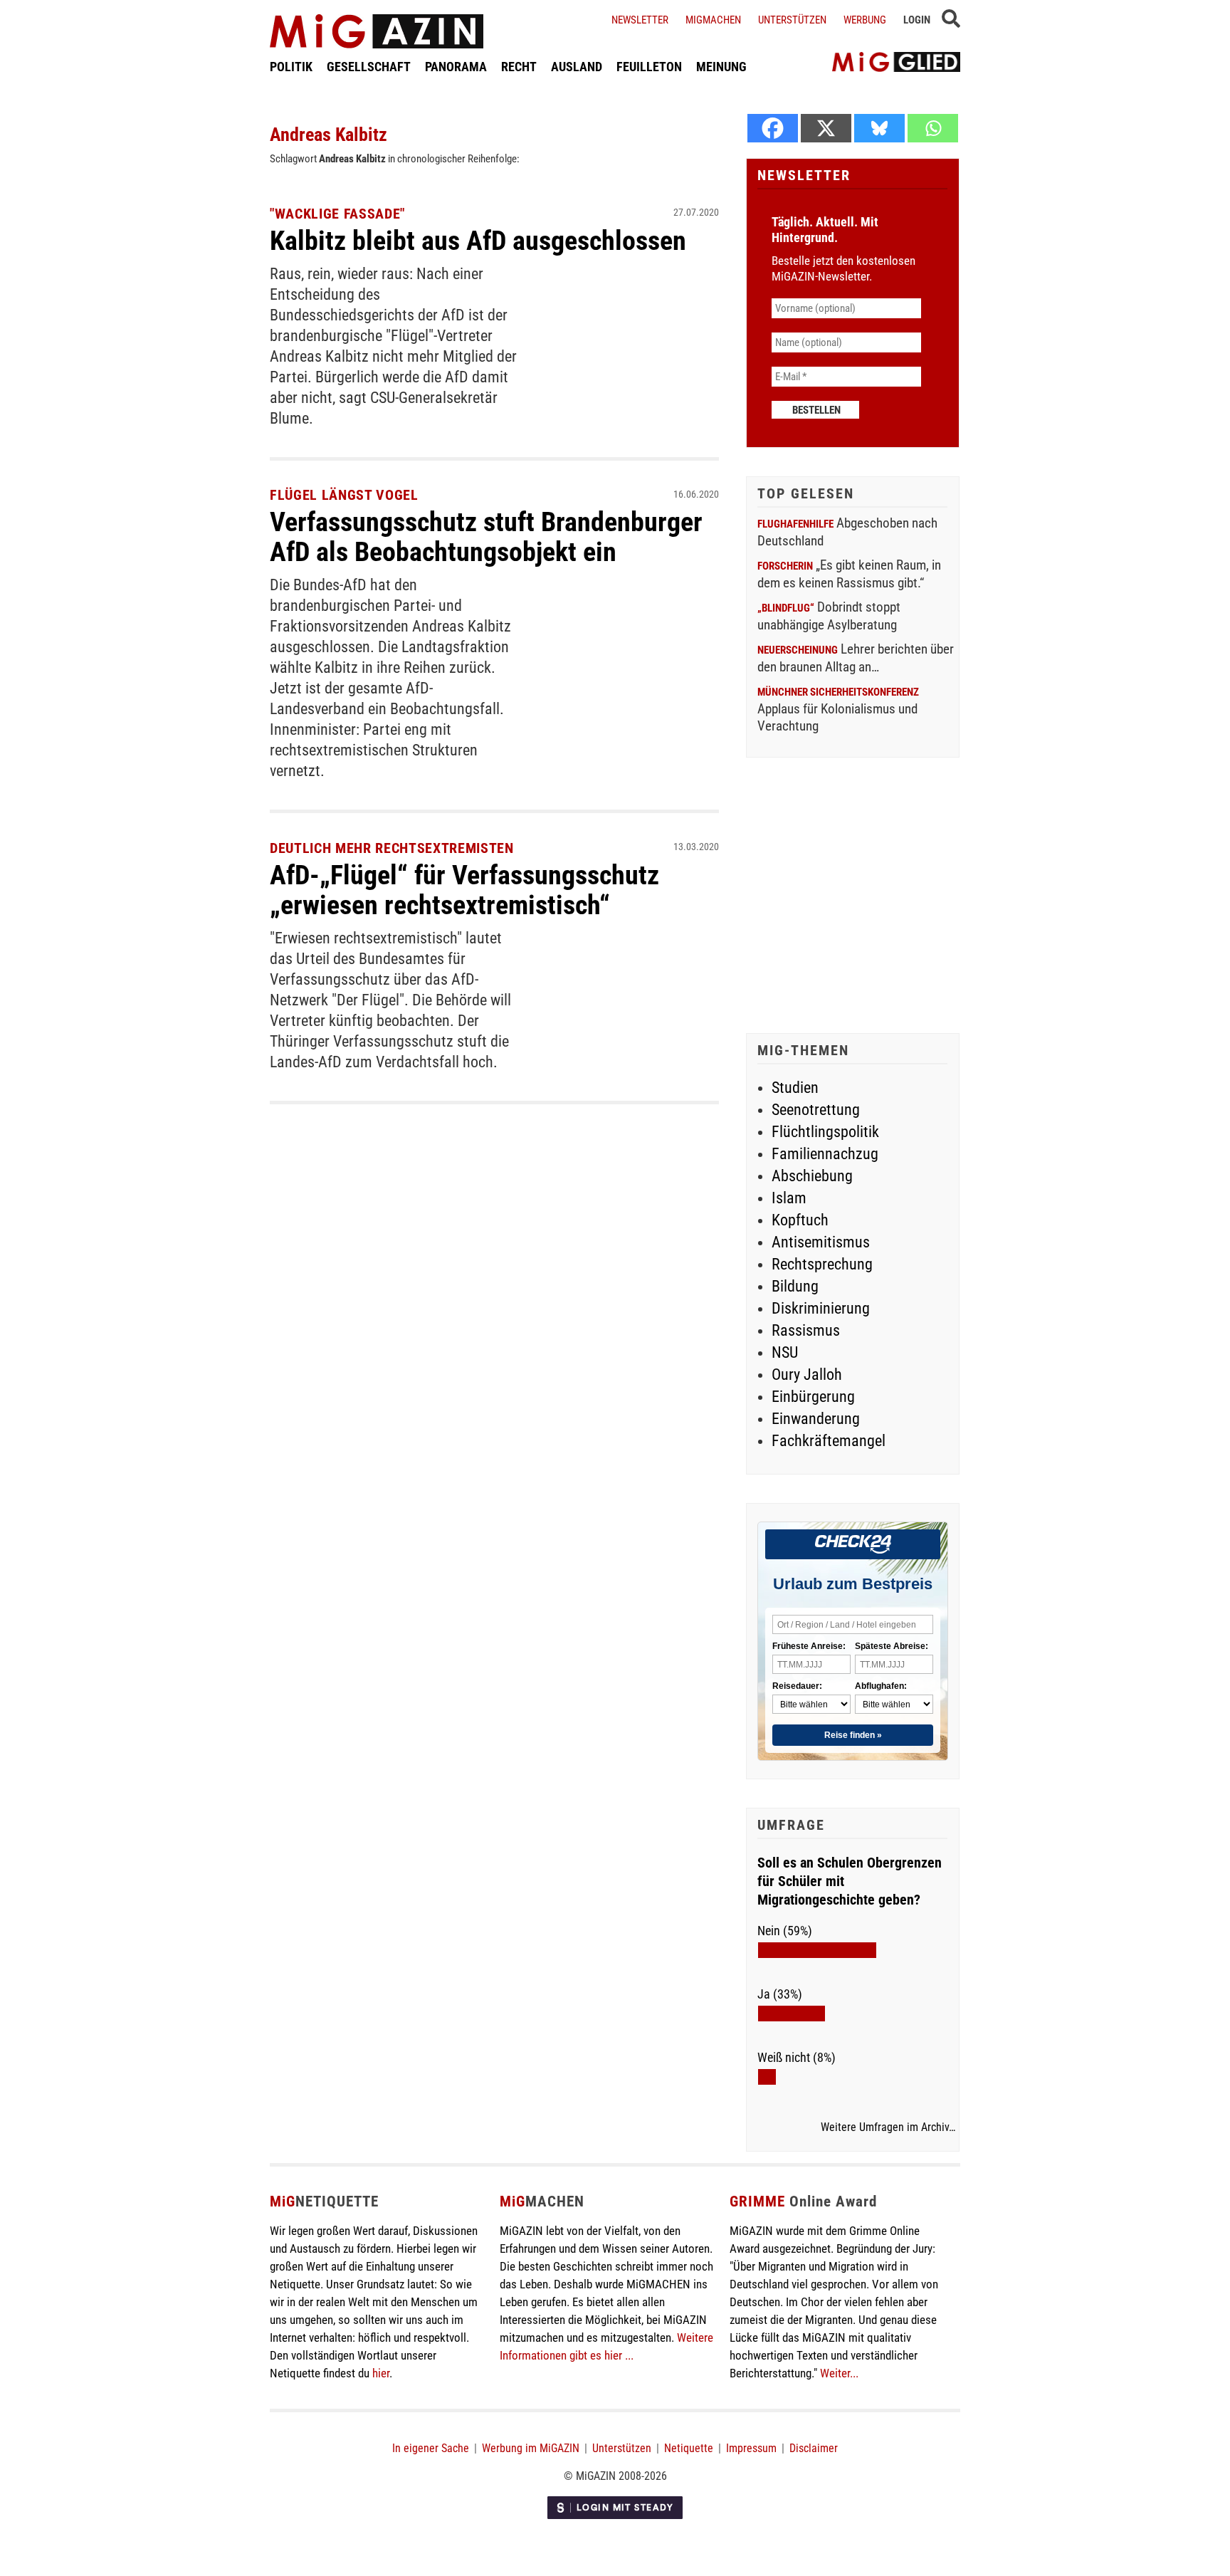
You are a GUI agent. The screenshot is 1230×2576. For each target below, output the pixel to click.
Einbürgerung (813, 1397)
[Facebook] (773, 128)
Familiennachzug (825, 1154)
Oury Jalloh (807, 1375)
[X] (826, 128)
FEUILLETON (649, 67)
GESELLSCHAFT (369, 67)
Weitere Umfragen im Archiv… (888, 2127)
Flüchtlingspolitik (825, 1132)
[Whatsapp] (933, 128)
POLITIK (291, 67)
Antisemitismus (821, 1242)
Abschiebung (812, 1176)
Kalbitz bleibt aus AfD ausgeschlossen (478, 241)
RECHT (519, 67)
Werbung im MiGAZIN (531, 2448)
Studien (795, 1088)
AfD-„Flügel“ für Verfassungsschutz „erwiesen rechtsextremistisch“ (464, 890)
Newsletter (640, 20)
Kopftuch (800, 1220)
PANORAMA (456, 67)
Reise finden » (853, 1735)
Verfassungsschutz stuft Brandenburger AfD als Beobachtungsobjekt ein (486, 537)
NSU (785, 1352)
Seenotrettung (816, 1110)
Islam (789, 1198)
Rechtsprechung (822, 1264)
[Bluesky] (879, 128)
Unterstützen (792, 20)
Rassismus (806, 1330)
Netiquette (689, 2448)
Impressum (751, 2448)
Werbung (865, 20)
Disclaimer (814, 2448)
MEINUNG (721, 67)
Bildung (795, 1286)
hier (381, 2373)
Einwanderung (816, 1419)
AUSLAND (577, 67)
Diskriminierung (821, 1308)
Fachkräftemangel (829, 1441)
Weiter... (839, 2373)
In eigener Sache (431, 2448)
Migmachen (713, 20)
